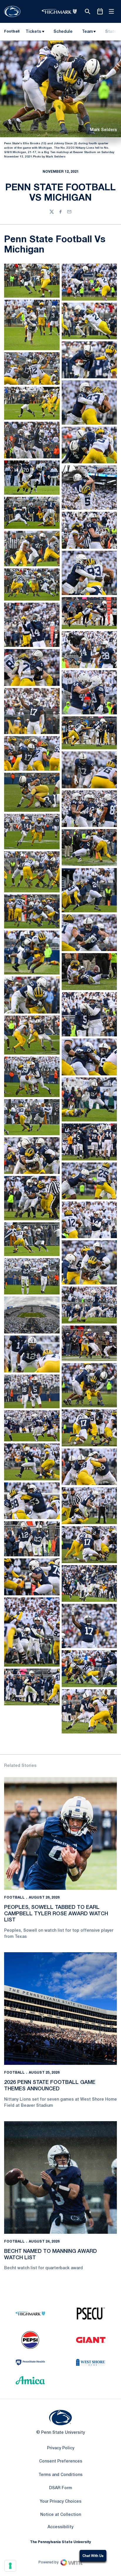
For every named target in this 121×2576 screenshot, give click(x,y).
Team (87, 32)
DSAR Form (60, 2488)
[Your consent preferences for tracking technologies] (10, 2566)
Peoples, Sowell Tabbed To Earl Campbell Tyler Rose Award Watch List (56, 1914)
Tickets (33, 32)
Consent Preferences (61, 2461)
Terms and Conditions (60, 2475)
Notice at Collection (61, 2515)
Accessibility (60, 2527)
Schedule (63, 32)
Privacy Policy (61, 2448)
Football (14, 1898)
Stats (111, 32)
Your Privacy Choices (60, 2502)
